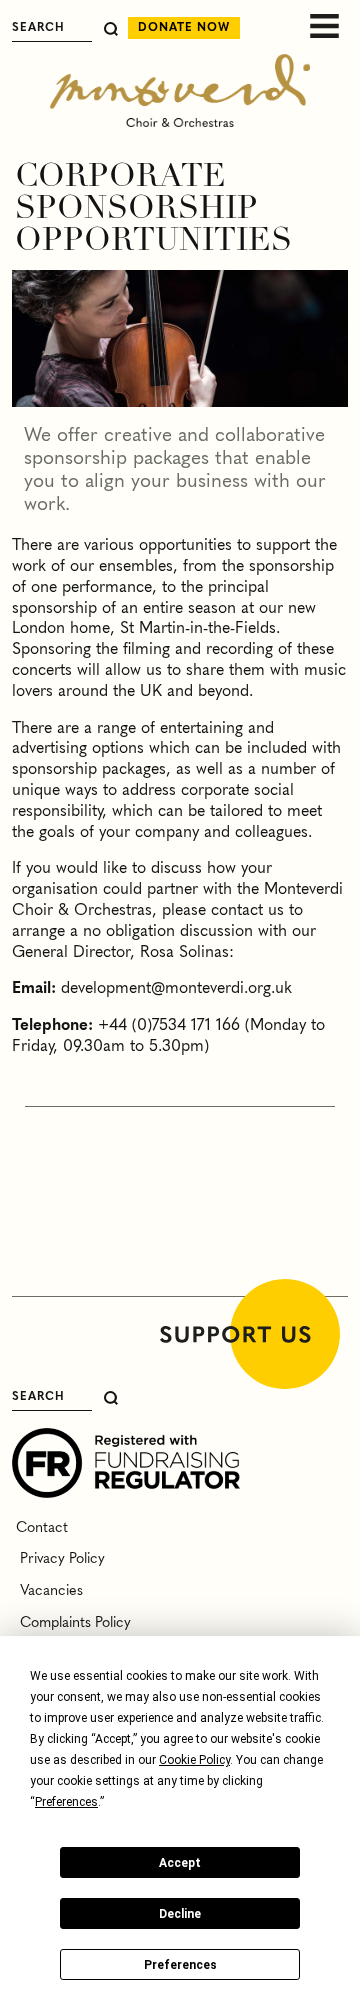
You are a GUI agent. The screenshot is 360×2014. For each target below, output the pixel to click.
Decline (180, 1914)
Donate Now (184, 28)
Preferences (180, 1965)
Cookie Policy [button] (194, 1760)
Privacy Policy (58, 1559)
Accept (180, 1863)
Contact (40, 1528)
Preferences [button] (66, 1802)
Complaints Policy (71, 1623)
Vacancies (47, 1591)
